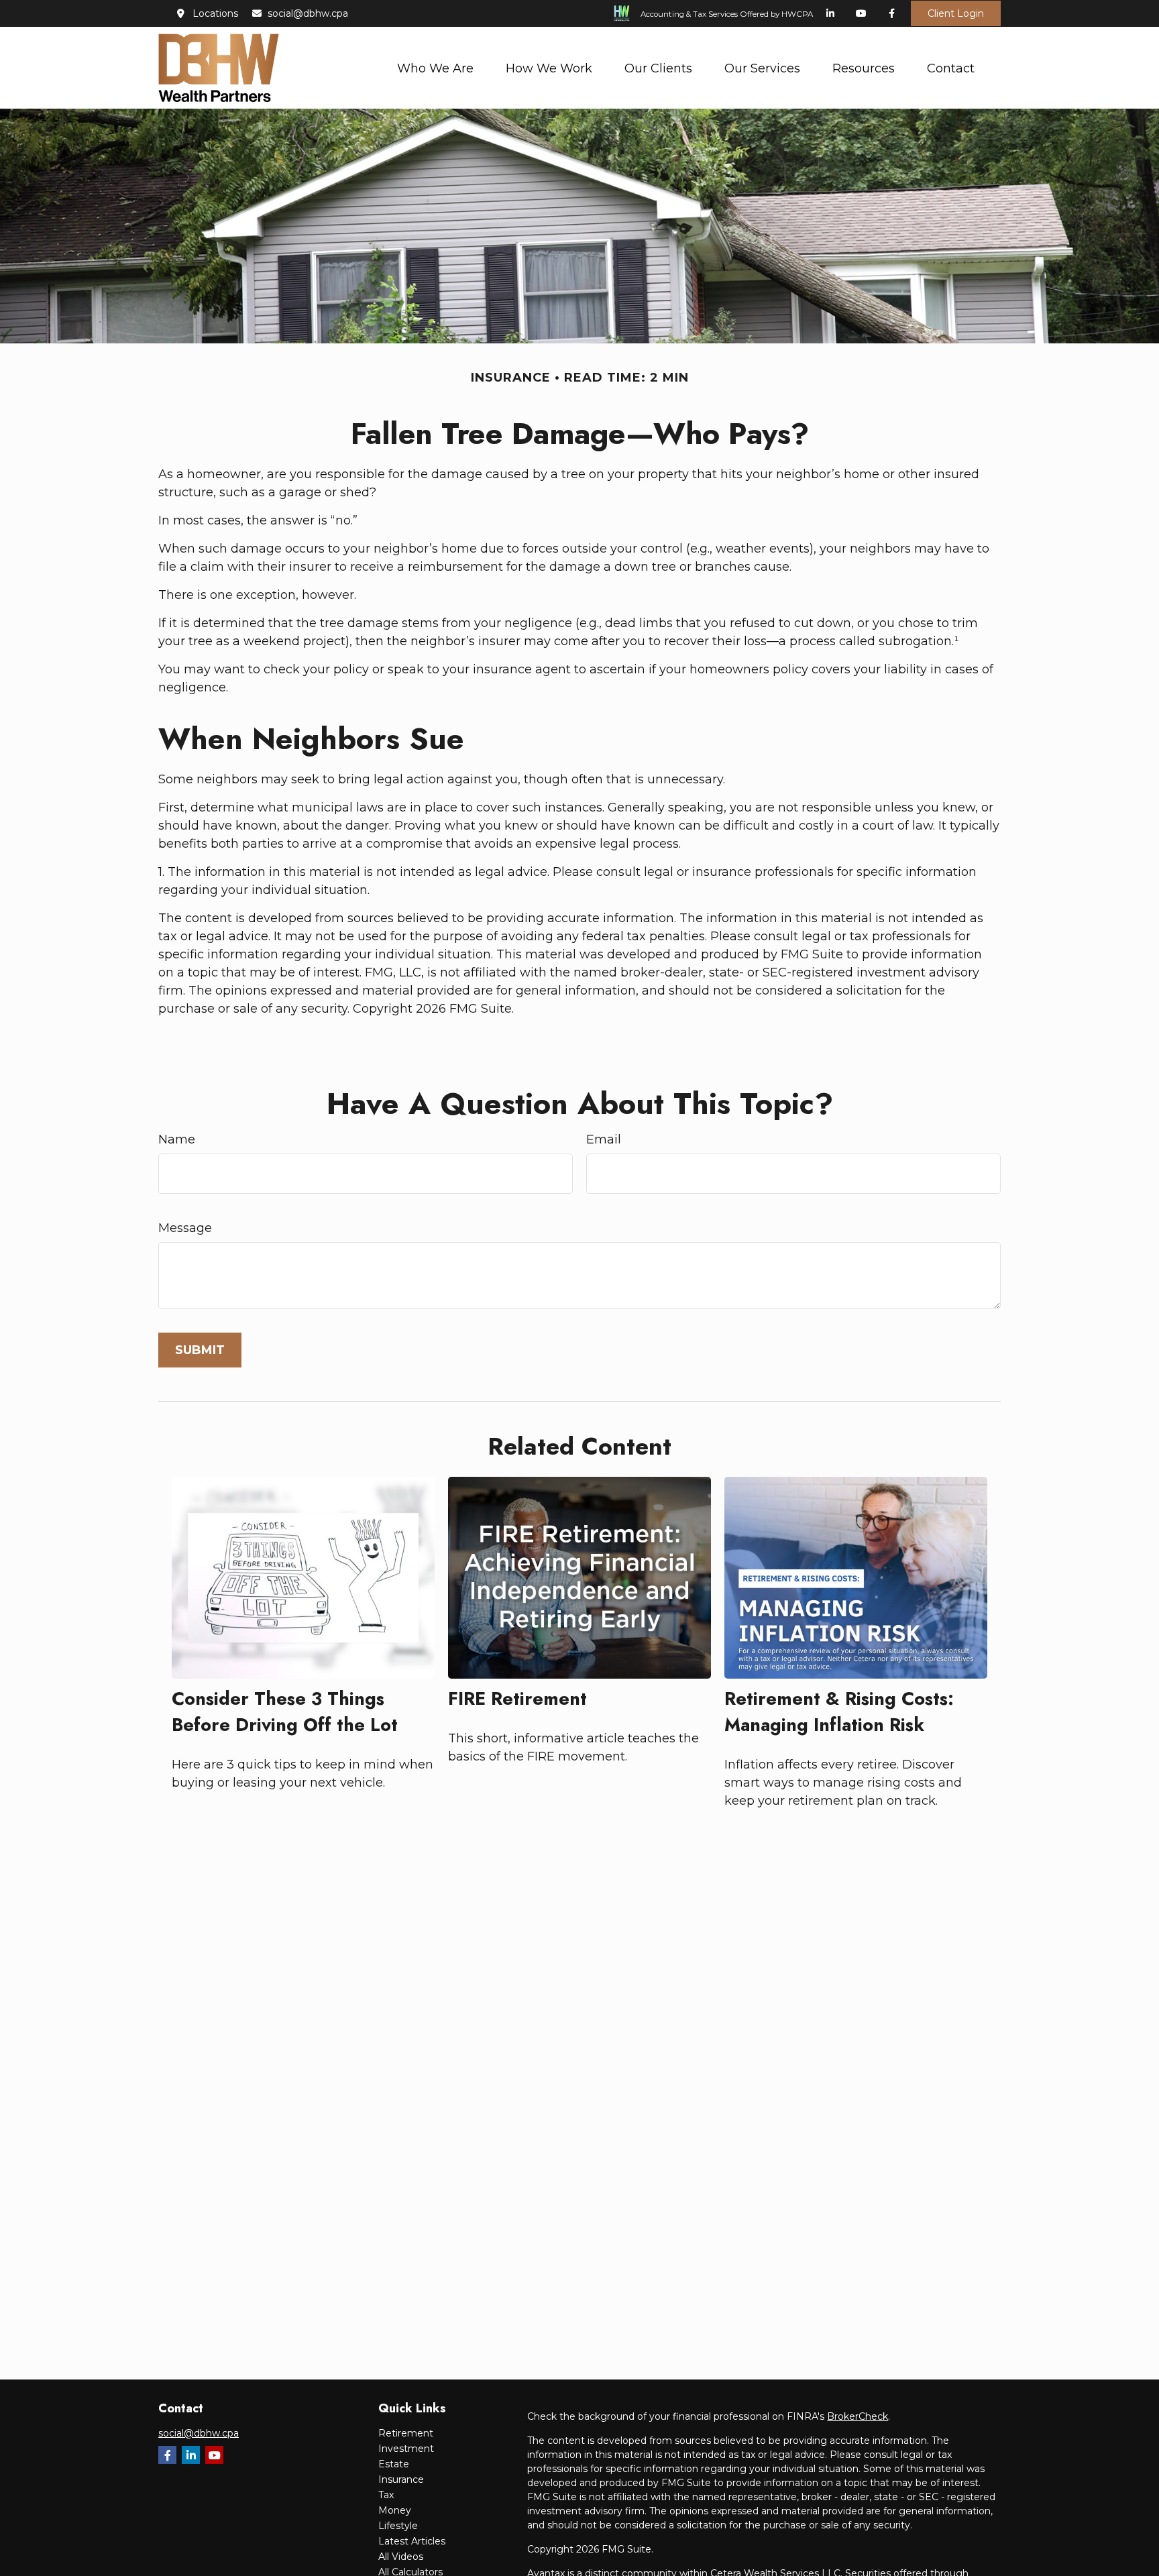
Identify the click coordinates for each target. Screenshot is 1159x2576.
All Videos (401, 2557)
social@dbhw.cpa (308, 13)
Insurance (401, 2479)
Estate (394, 2464)
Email (604, 1139)
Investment (406, 2449)
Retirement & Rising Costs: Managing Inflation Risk (839, 1712)
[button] (435, 67)
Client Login (956, 13)
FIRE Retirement (517, 1698)
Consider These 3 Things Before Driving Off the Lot (285, 1712)
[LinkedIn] (830, 13)
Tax (386, 2495)
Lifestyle (398, 2526)
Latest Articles (412, 2541)
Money (395, 2510)
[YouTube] (861, 13)
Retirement (406, 2433)
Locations (215, 13)
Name (177, 1139)
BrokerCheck (858, 2416)
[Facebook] (892, 13)
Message (185, 1228)
